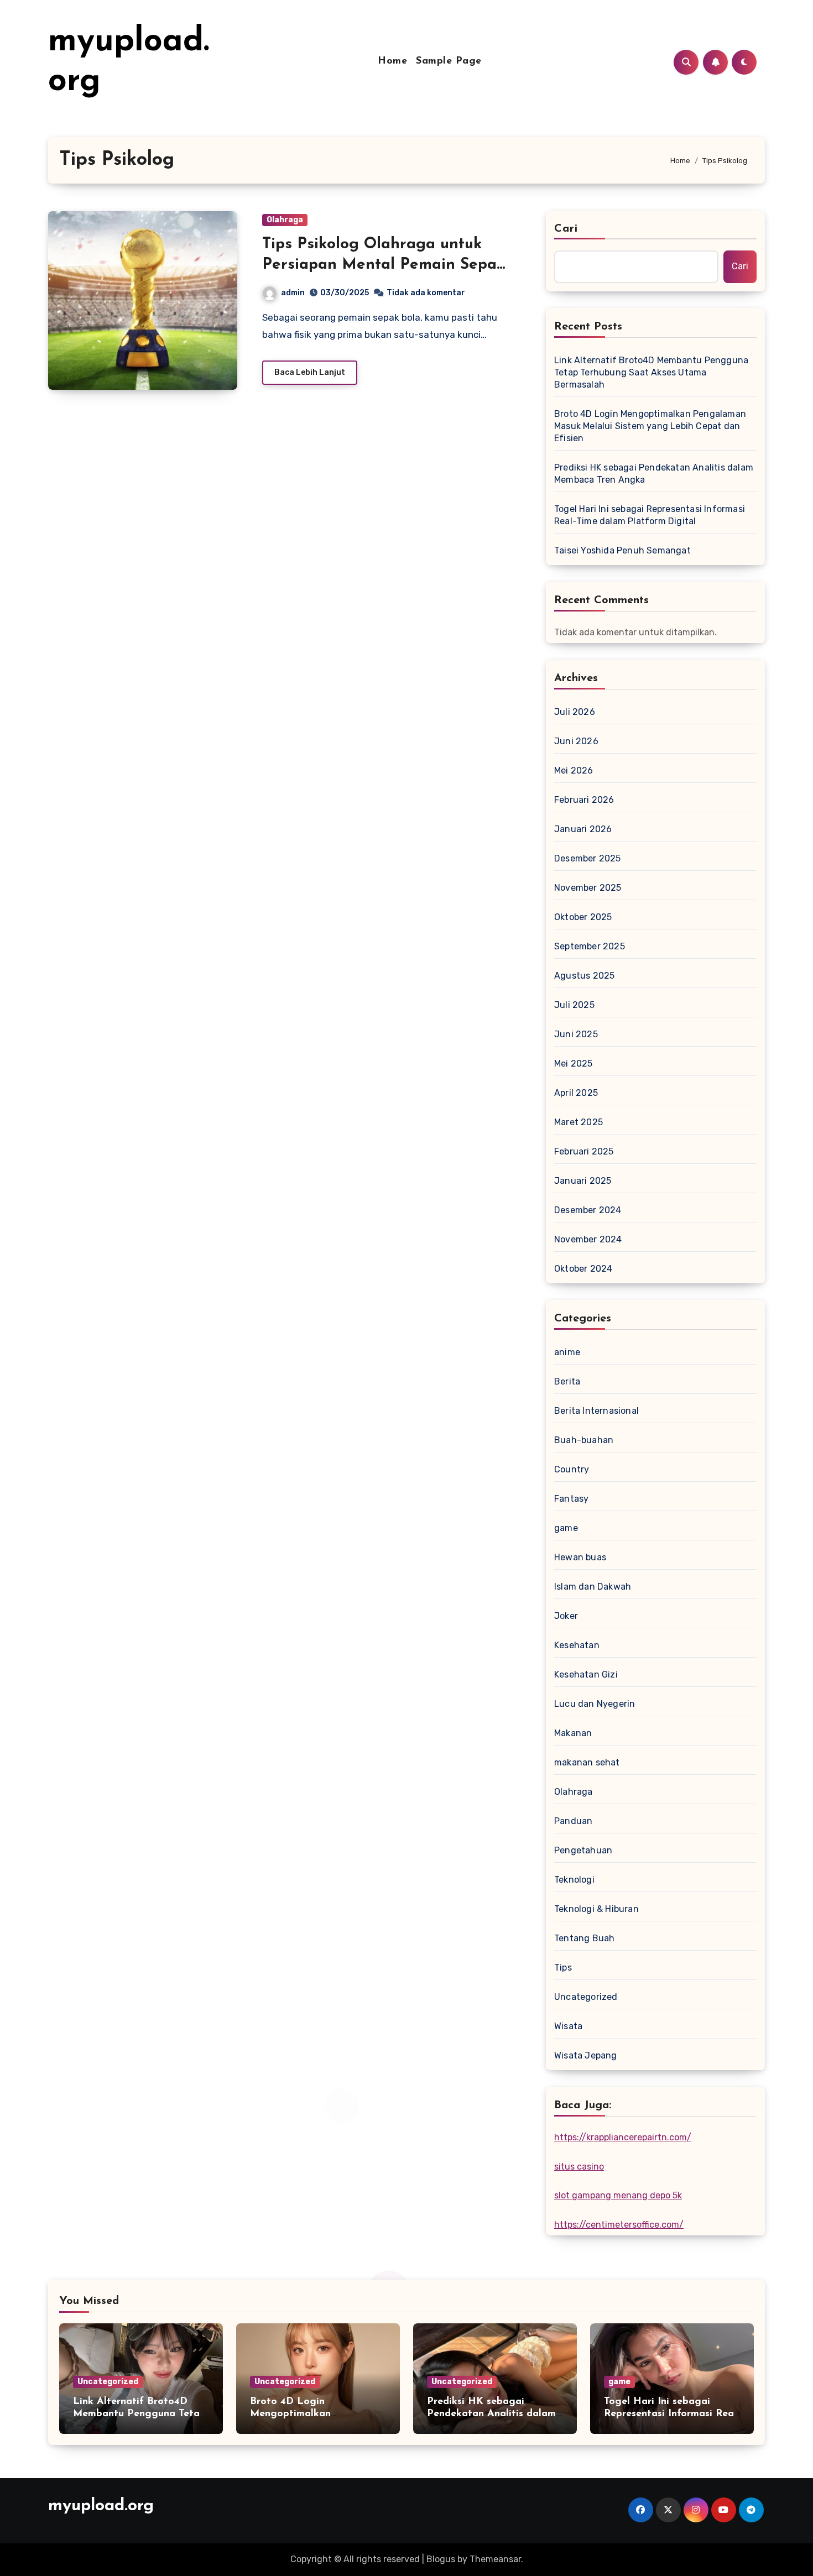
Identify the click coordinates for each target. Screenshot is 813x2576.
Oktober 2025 (583, 917)
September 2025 (590, 946)
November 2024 (588, 1239)
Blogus (441, 2559)
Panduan (573, 1821)
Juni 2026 (576, 741)
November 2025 (588, 888)
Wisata (568, 2026)
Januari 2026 (583, 829)
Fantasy (571, 1499)
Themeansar (495, 2559)
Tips (563, 1968)
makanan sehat (587, 1762)
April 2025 (576, 1093)
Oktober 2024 (583, 1269)
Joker (566, 1616)
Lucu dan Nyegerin (595, 1704)
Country (572, 1469)
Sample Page (449, 61)
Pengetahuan (583, 1850)
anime (567, 1352)
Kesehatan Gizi (586, 1674)
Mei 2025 (574, 1064)
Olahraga (285, 220)
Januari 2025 (583, 1181)
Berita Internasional (596, 1411)
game (566, 1528)
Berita (567, 1381)
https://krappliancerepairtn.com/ (623, 2137)
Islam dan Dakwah (593, 1587)
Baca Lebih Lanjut (310, 372)
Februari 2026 (584, 800)
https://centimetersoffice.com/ (619, 2225)
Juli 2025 (574, 1005)
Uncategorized (586, 1997)
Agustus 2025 (584, 976)
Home (392, 61)
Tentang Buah (584, 1938)
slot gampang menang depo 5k (618, 2195)
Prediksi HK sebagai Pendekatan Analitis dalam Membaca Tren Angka (654, 474)
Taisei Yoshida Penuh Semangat (622, 550)
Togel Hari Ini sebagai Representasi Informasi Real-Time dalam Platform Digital (650, 515)
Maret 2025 (579, 1122)
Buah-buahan (584, 1440)
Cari (566, 229)
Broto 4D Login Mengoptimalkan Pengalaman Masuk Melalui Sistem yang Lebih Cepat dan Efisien (650, 426)
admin (293, 293)
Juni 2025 (576, 1034)
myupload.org (101, 2506)
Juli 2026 (575, 712)
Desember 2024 (588, 1210)
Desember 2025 (588, 858)
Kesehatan (577, 1645)
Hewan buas (580, 1557)
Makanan (573, 1733)
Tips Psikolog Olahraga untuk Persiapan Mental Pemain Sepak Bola (384, 265)
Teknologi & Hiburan (596, 1909)
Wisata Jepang (586, 2055)
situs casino (579, 2167)
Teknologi (574, 1880)
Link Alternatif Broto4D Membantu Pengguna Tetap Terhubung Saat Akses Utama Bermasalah (651, 372)
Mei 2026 (574, 770)
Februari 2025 (584, 1151)
